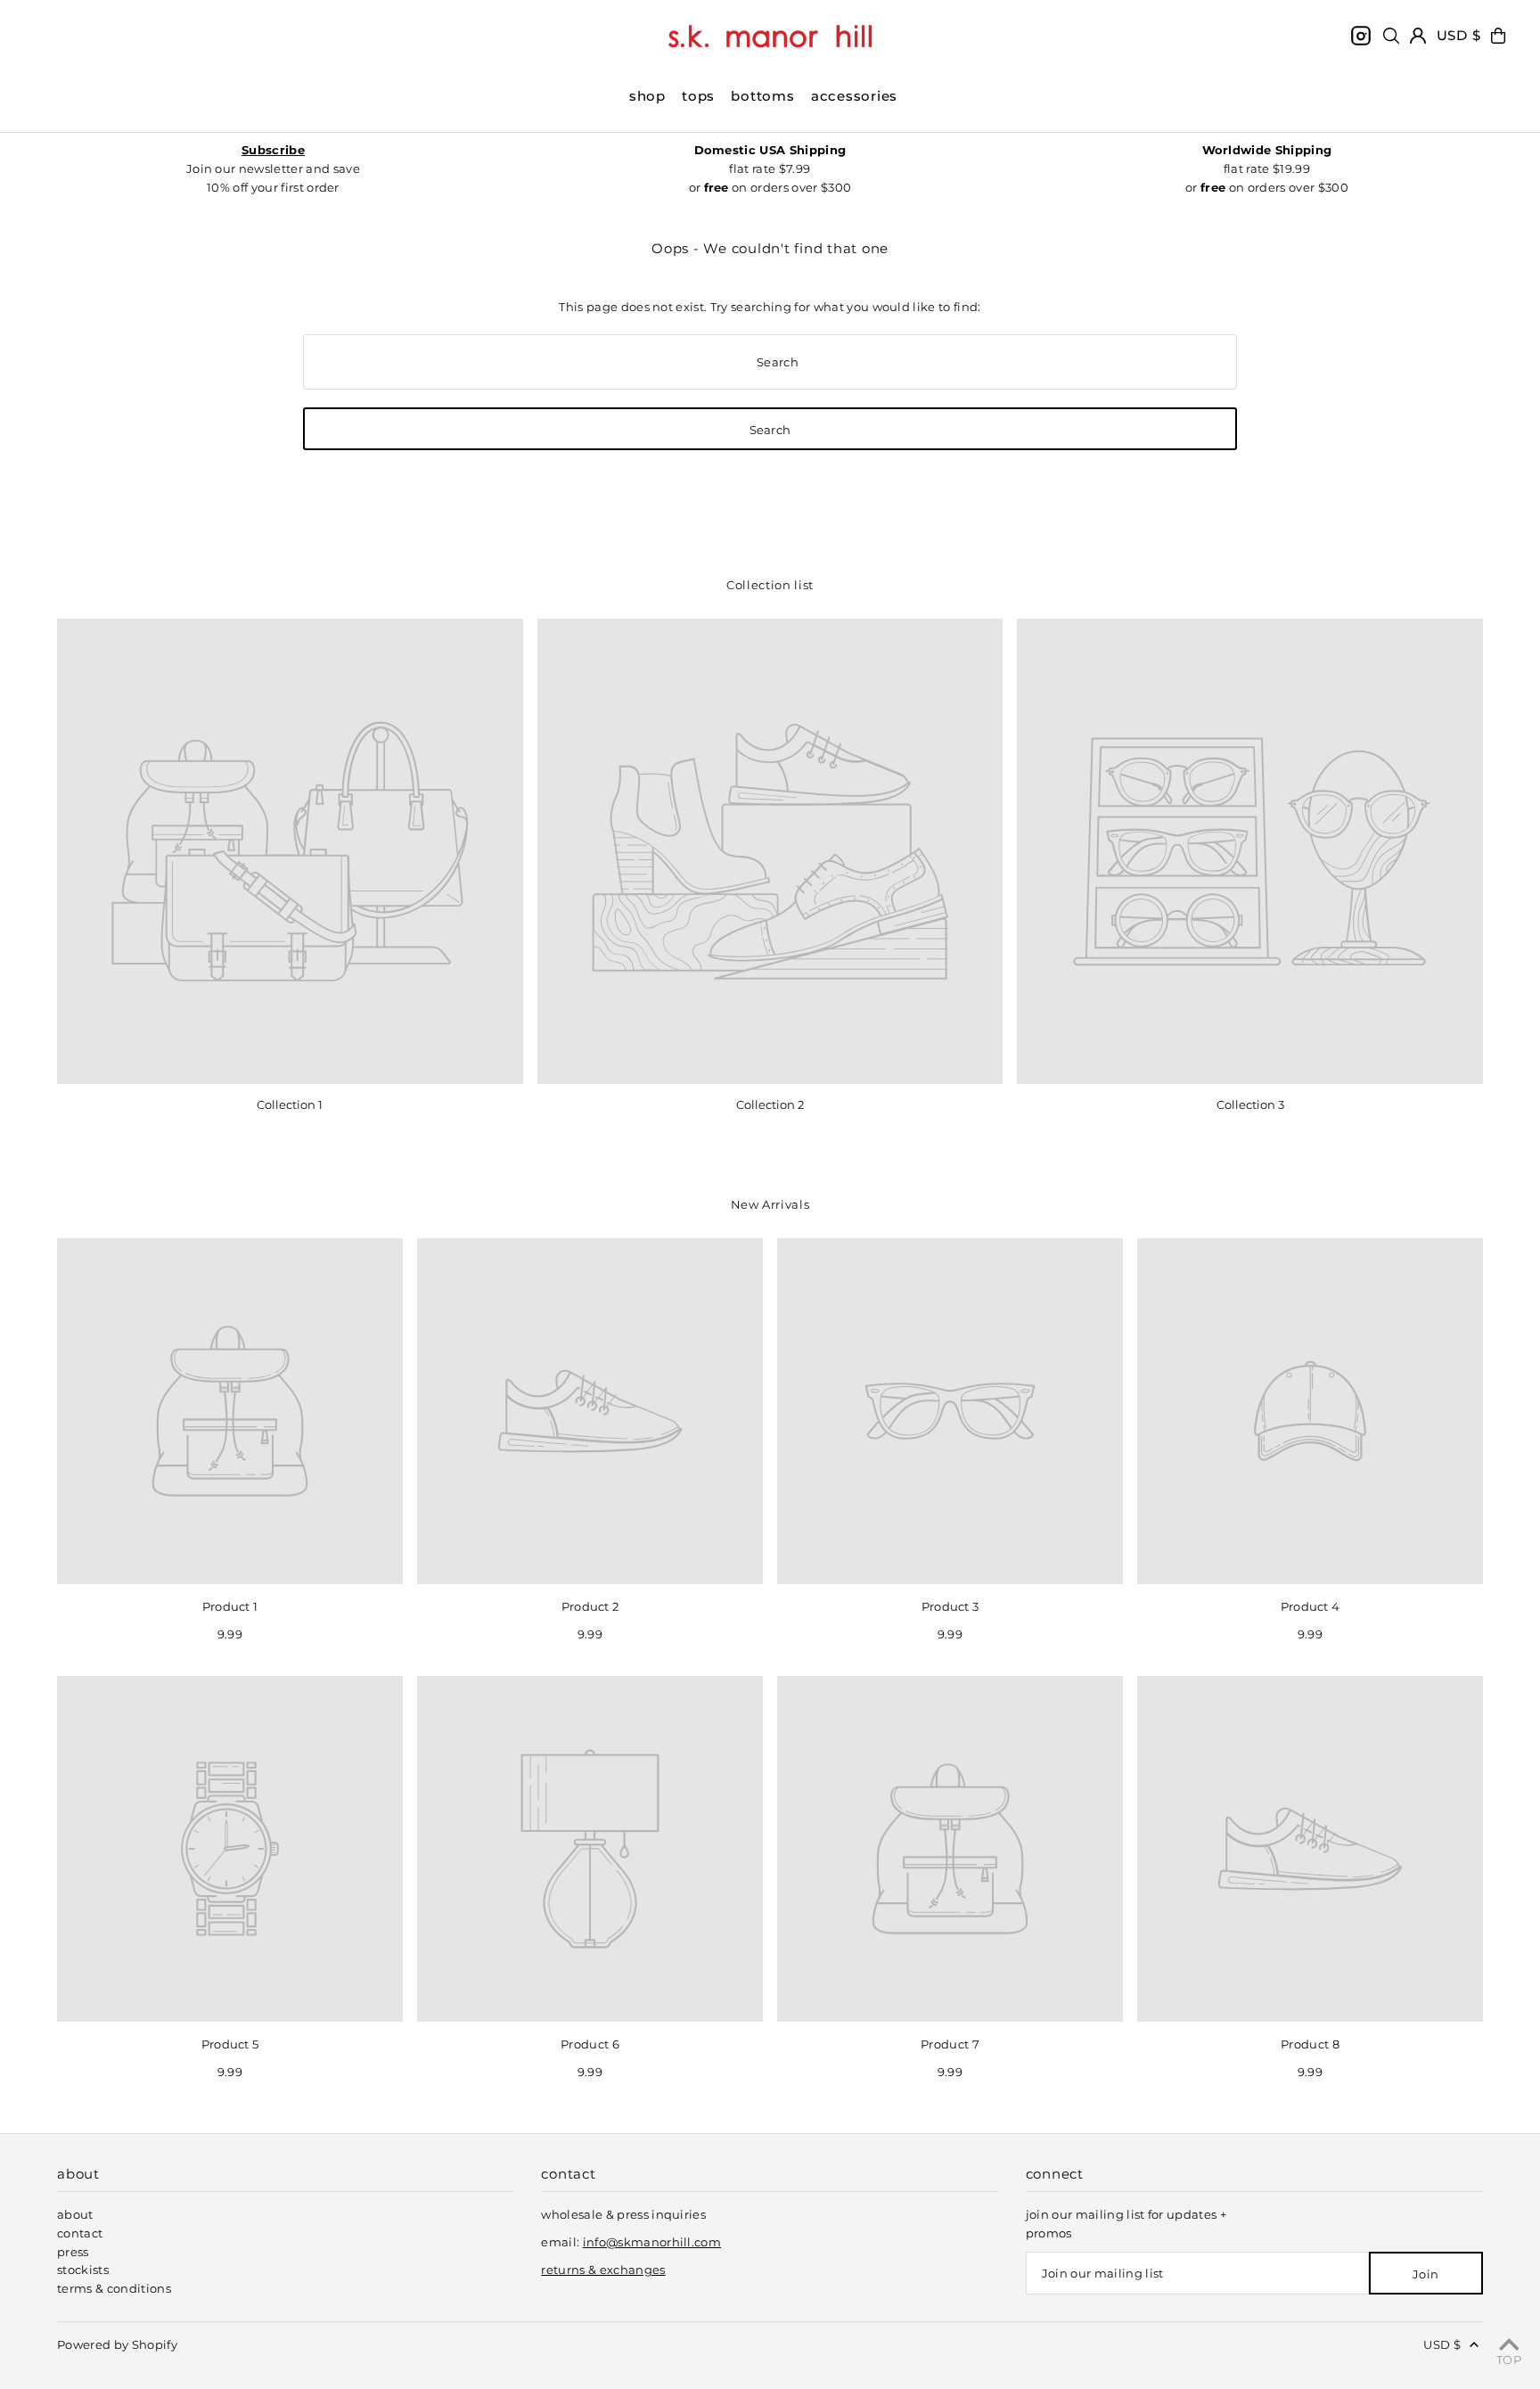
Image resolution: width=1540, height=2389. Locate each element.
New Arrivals (770, 1204)
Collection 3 (1250, 1104)
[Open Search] (1391, 36)
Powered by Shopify (117, 2344)
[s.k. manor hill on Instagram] (1361, 36)
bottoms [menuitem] (762, 96)
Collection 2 (770, 1104)
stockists (83, 2270)
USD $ (1459, 35)
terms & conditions (114, 2288)
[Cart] (1498, 36)
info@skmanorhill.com (652, 2242)
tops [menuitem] (698, 96)
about (75, 2214)
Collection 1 (290, 1104)
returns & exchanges (603, 2270)
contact (80, 2233)
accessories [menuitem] (854, 96)
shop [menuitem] (647, 96)
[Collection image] (290, 852)
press (73, 2252)
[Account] (1418, 36)
